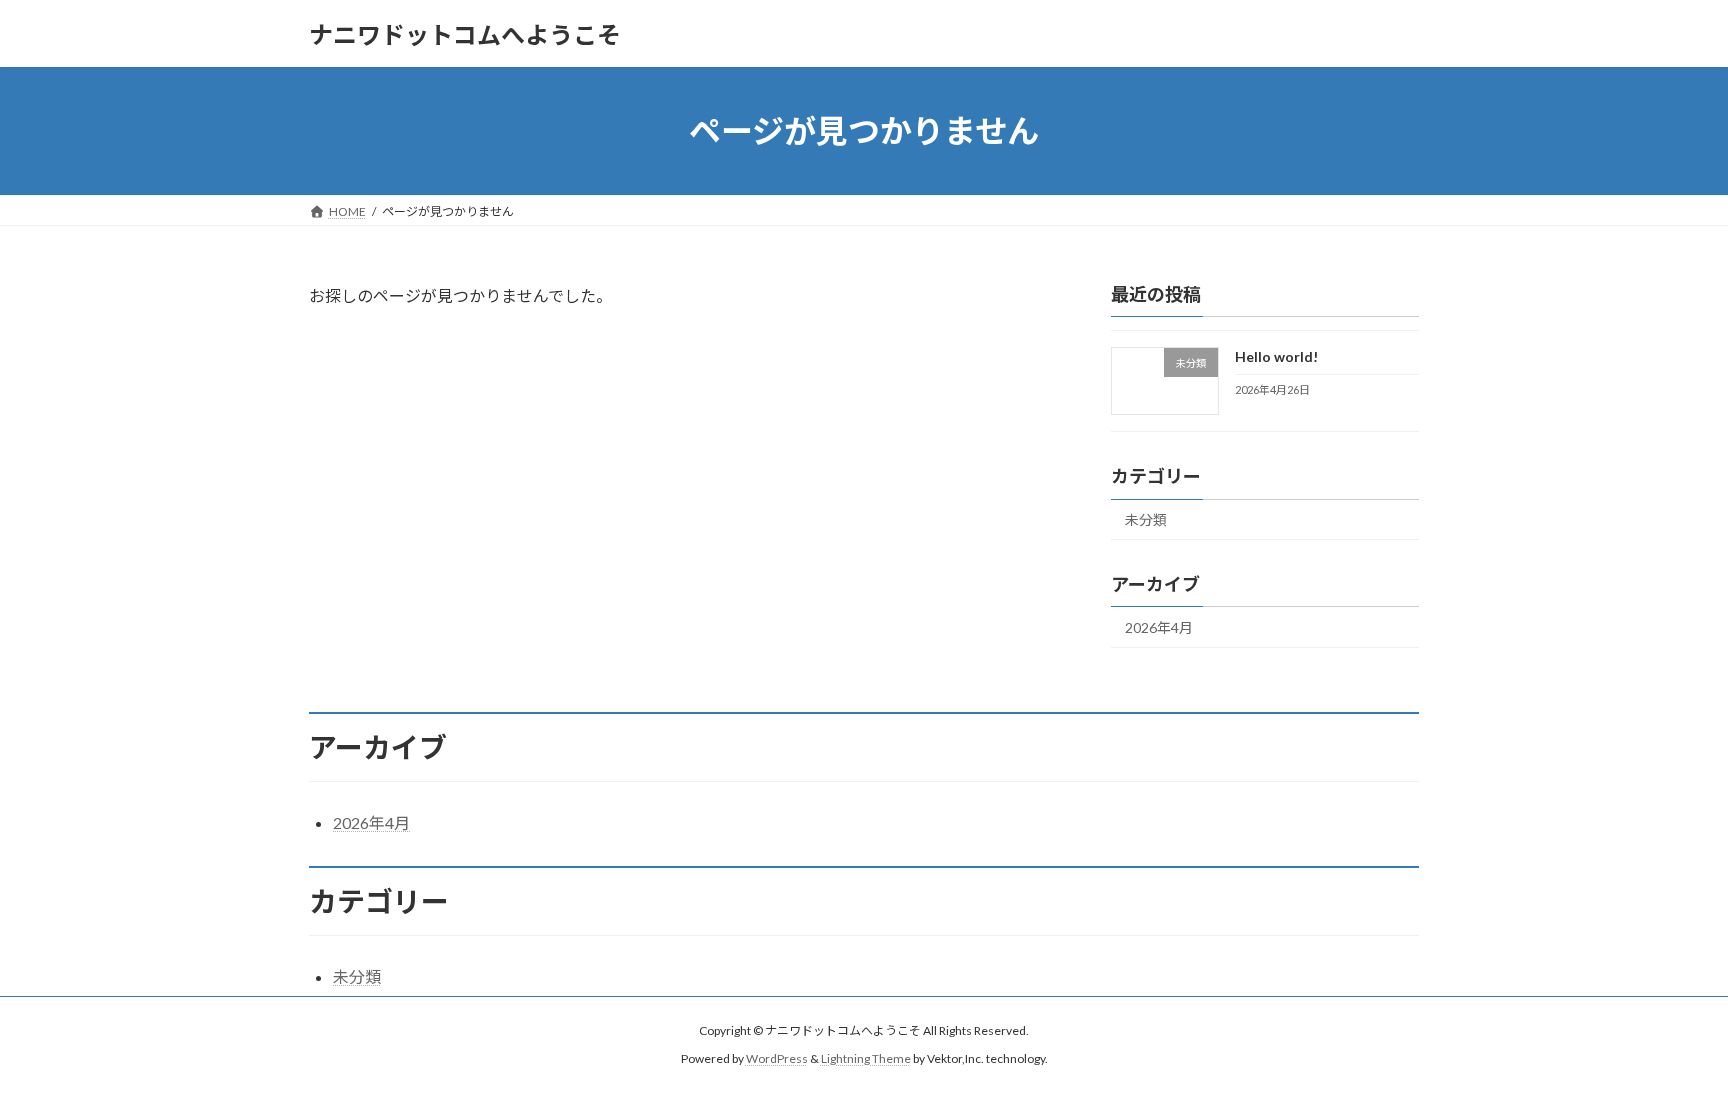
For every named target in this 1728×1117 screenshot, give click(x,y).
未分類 (1146, 519)
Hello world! (1276, 356)
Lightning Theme (866, 1059)
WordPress (777, 1059)
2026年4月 (1159, 627)
